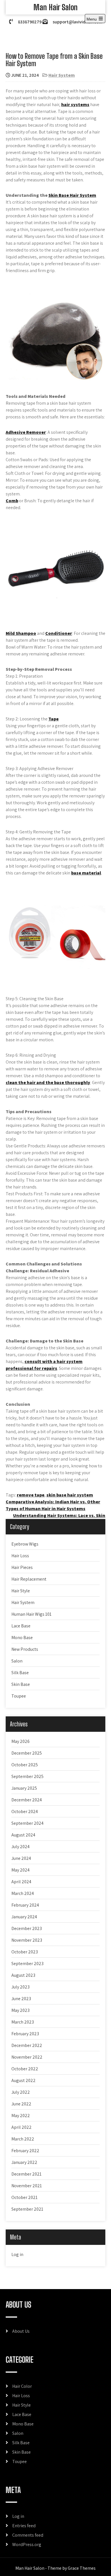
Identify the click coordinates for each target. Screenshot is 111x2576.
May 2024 (20, 1870)
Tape (54, 719)
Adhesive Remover (26, 432)
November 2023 (27, 1940)
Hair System (62, 75)
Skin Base (21, 1684)
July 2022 (21, 2092)
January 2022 (24, 2162)
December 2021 (26, 2174)
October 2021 (24, 2197)
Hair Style (21, 1591)
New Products (25, 1649)
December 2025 (27, 1753)
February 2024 (25, 1905)
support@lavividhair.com (77, 22)
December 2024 (27, 1800)
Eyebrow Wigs (25, 1544)
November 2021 (27, 2186)
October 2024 (25, 1811)
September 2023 (27, 1964)
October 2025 (25, 1765)
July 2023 (20, 1987)
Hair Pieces (22, 1567)
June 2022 (21, 2104)
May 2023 (20, 2010)
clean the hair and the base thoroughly (48, 1083)
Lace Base (21, 1626)
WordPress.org (27, 2544)
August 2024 (23, 1835)
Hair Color (22, 2386)
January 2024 (24, 1917)
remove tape (31, 1495)
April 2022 (21, 2127)
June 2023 (21, 1999)
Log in (17, 2254)
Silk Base (20, 1673)
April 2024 (21, 1882)
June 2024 (21, 1858)
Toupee (19, 1696)
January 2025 (24, 1788)
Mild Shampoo (21, 633)
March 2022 (23, 2139)
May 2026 (20, 1741)
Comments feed (28, 2535)
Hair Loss (20, 1556)
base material (86, 873)
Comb (12, 501)
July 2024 (20, 1847)
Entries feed (24, 2526)
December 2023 (27, 1928)
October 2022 (25, 2069)
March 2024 (23, 1893)
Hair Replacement (29, 1579)
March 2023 (23, 2022)
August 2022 (23, 2080)
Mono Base (22, 1638)
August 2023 (23, 1975)
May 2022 (21, 2116)
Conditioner (59, 633)
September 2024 (27, 1823)
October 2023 (25, 1952)
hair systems (75, 105)
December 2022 (27, 2045)
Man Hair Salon (55, 7)
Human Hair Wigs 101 (31, 1614)
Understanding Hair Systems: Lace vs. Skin (59, 1515)
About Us (21, 2331)
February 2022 (25, 2151)
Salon (17, 1661)
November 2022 (27, 2057)
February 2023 (25, 2034)
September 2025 (27, 1776)
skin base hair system (70, 1495)
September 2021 (27, 2209)
